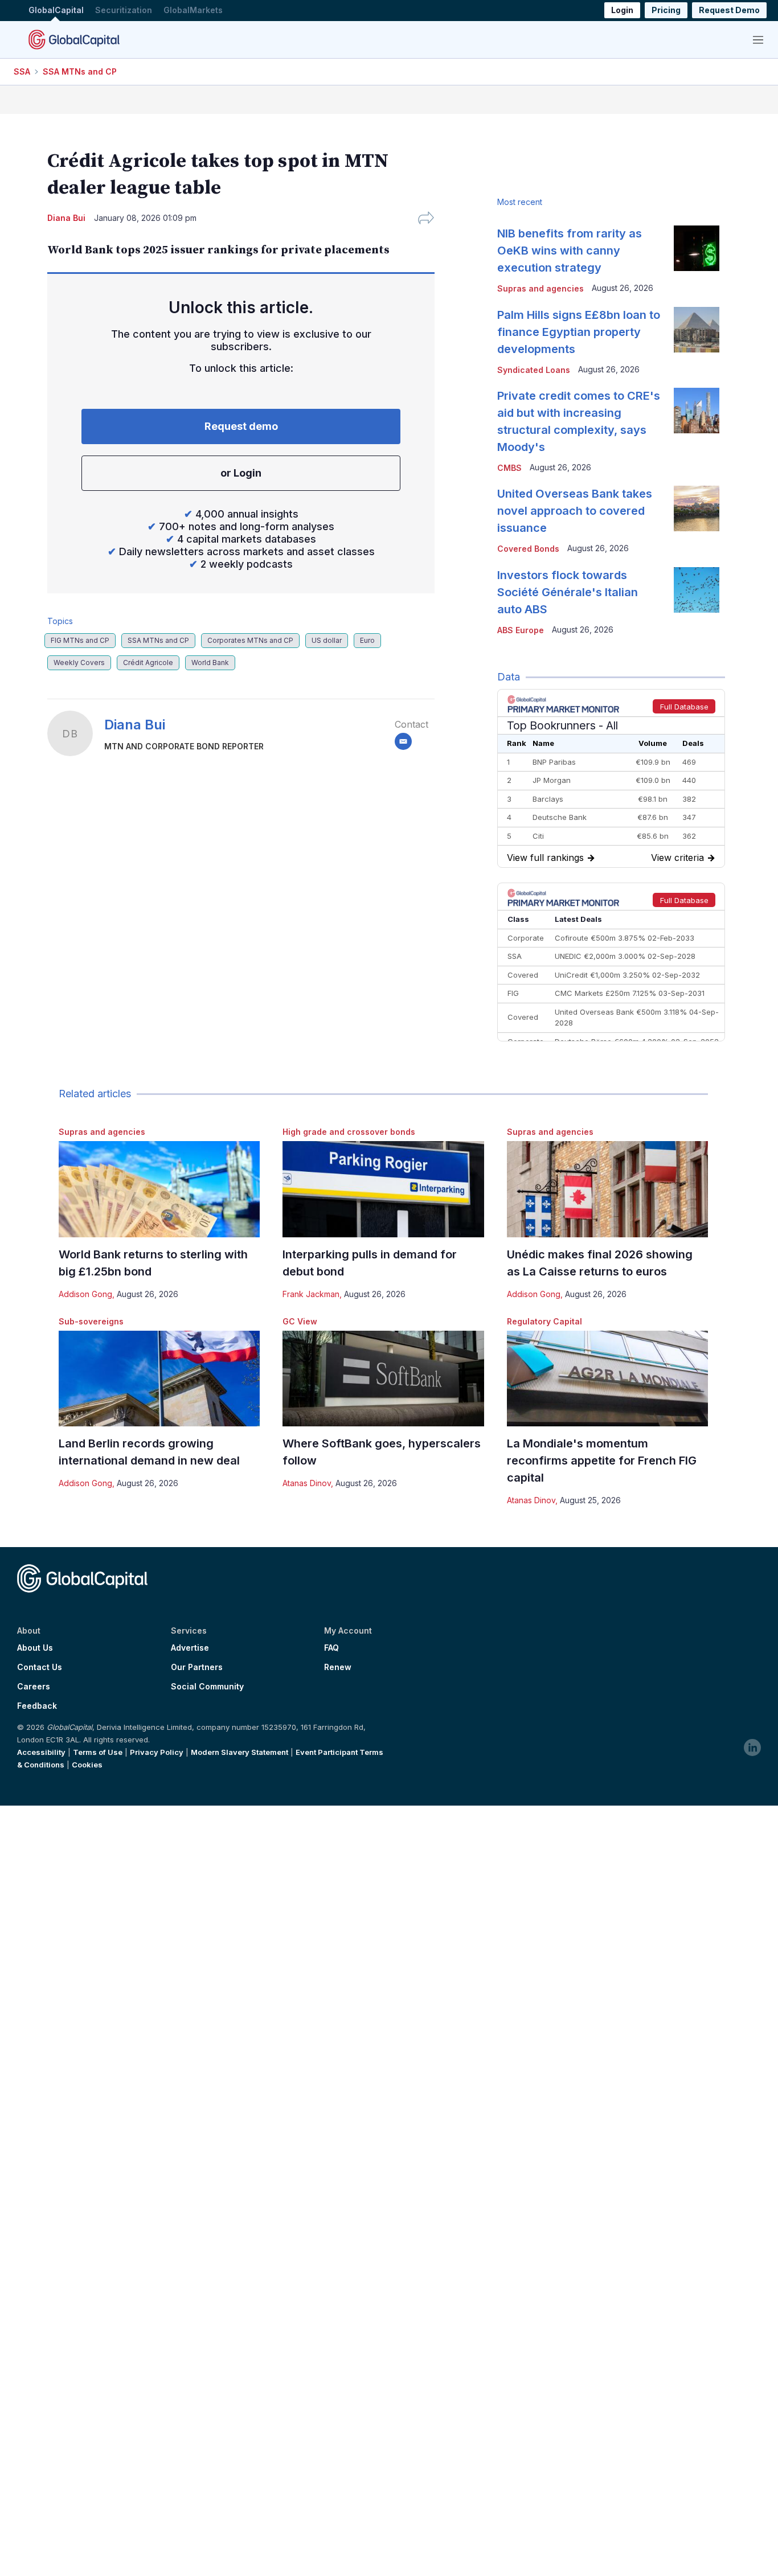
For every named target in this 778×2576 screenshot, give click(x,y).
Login (622, 11)
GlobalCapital (56, 11)
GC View (300, 1321)
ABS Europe (521, 630)
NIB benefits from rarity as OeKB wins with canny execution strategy (570, 251)
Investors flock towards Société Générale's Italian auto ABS (568, 592)
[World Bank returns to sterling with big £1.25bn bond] (159, 1189)
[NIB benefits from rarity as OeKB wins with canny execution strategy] (697, 248)
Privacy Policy (157, 1752)
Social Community (207, 1687)
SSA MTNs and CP (80, 71)
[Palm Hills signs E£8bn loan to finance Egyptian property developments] (697, 330)
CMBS (509, 468)
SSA (22, 71)
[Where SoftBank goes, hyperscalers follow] (383, 1379)
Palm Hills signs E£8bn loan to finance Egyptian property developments (579, 332)
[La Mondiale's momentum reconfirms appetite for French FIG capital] (607, 1379)
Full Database (684, 707)
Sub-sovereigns (91, 1321)
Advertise (190, 1648)
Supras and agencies (102, 1132)
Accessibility (41, 1752)
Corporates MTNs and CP (250, 640)
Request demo (241, 426)
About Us (35, 1648)
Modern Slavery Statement (239, 1752)
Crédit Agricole (148, 663)
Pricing (666, 11)
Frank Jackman (311, 1294)
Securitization (124, 11)
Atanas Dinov (307, 1483)
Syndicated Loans (534, 370)
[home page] (74, 39)
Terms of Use (98, 1752)
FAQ (331, 1648)
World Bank (210, 663)
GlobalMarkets (193, 11)
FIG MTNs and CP (80, 640)
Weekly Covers (79, 663)
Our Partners (197, 1667)
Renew (338, 1667)
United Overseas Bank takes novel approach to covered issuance (575, 511)
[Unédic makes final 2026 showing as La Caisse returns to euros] (607, 1189)
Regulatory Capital (544, 1321)
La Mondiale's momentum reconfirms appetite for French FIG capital (602, 1461)
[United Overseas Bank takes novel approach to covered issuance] (697, 508)
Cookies (87, 1765)
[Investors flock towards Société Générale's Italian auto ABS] (697, 590)
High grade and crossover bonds (349, 1132)
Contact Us (40, 1667)
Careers (34, 1687)
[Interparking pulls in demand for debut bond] (383, 1189)
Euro (367, 640)
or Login (241, 473)
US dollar (327, 640)
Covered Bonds (528, 549)
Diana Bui (135, 725)
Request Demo (729, 11)
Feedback (37, 1706)
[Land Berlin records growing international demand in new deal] (159, 1379)
